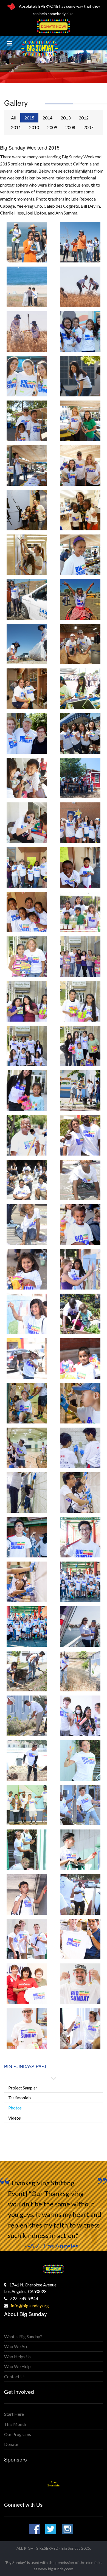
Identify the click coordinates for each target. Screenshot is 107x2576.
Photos (15, 2108)
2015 (29, 118)
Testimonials (20, 2098)
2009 (52, 127)
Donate (11, 2444)
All (14, 118)
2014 (47, 118)
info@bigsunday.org (30, 2305)
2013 (66, 118)
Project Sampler (23, 2088)
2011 (16, 127)
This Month (15, 2424)
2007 (88, 127)
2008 (70, 127)
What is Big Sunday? (23, 2336)
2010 (34, 127)
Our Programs (18, 2434)
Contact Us (15, 2376)
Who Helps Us (18, 2356)
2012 (84, 118)
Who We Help (17, 2366)
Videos (15, 2118)
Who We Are (16, 2346)
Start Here (14, 2414)
